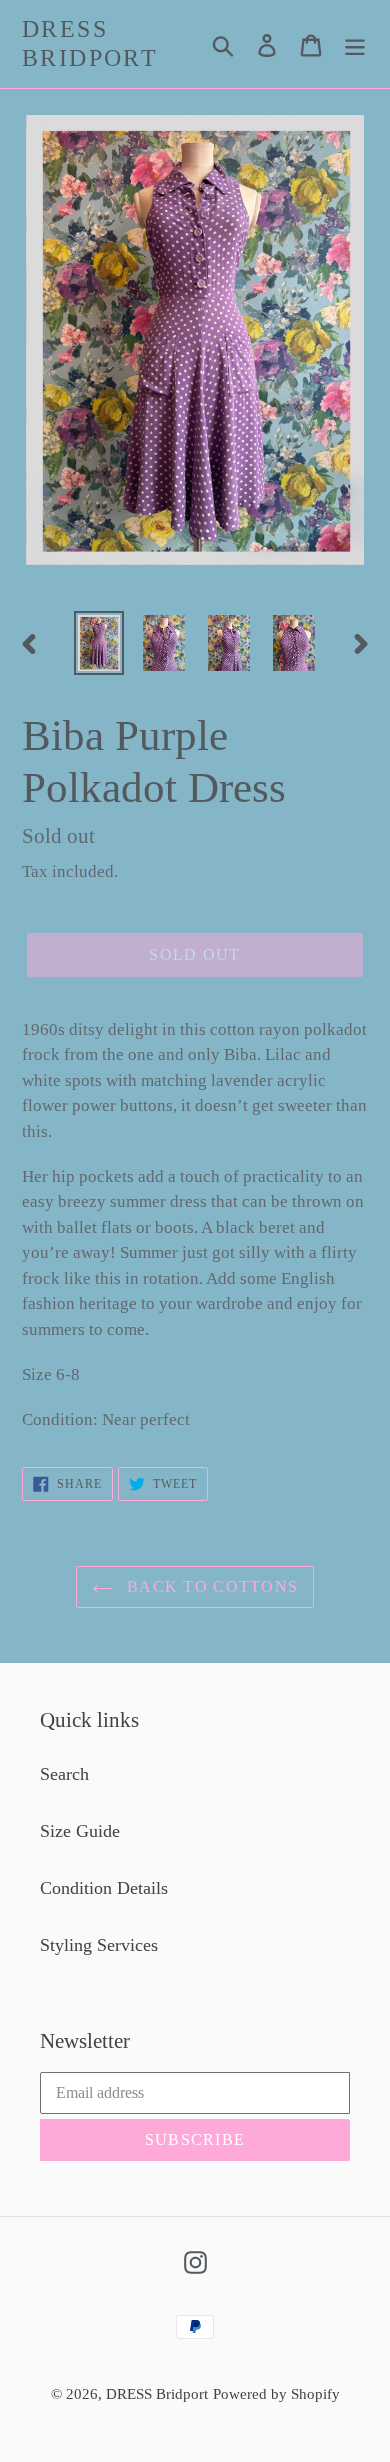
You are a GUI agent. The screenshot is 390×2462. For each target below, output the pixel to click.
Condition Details (104, 1888)
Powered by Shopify (276, 2394)
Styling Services (99, 1945)
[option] (99, 643)
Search (64, 1774)
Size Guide (80, 1831)
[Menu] (355, 43)
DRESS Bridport (90, 43)
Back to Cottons (210, 1586)
